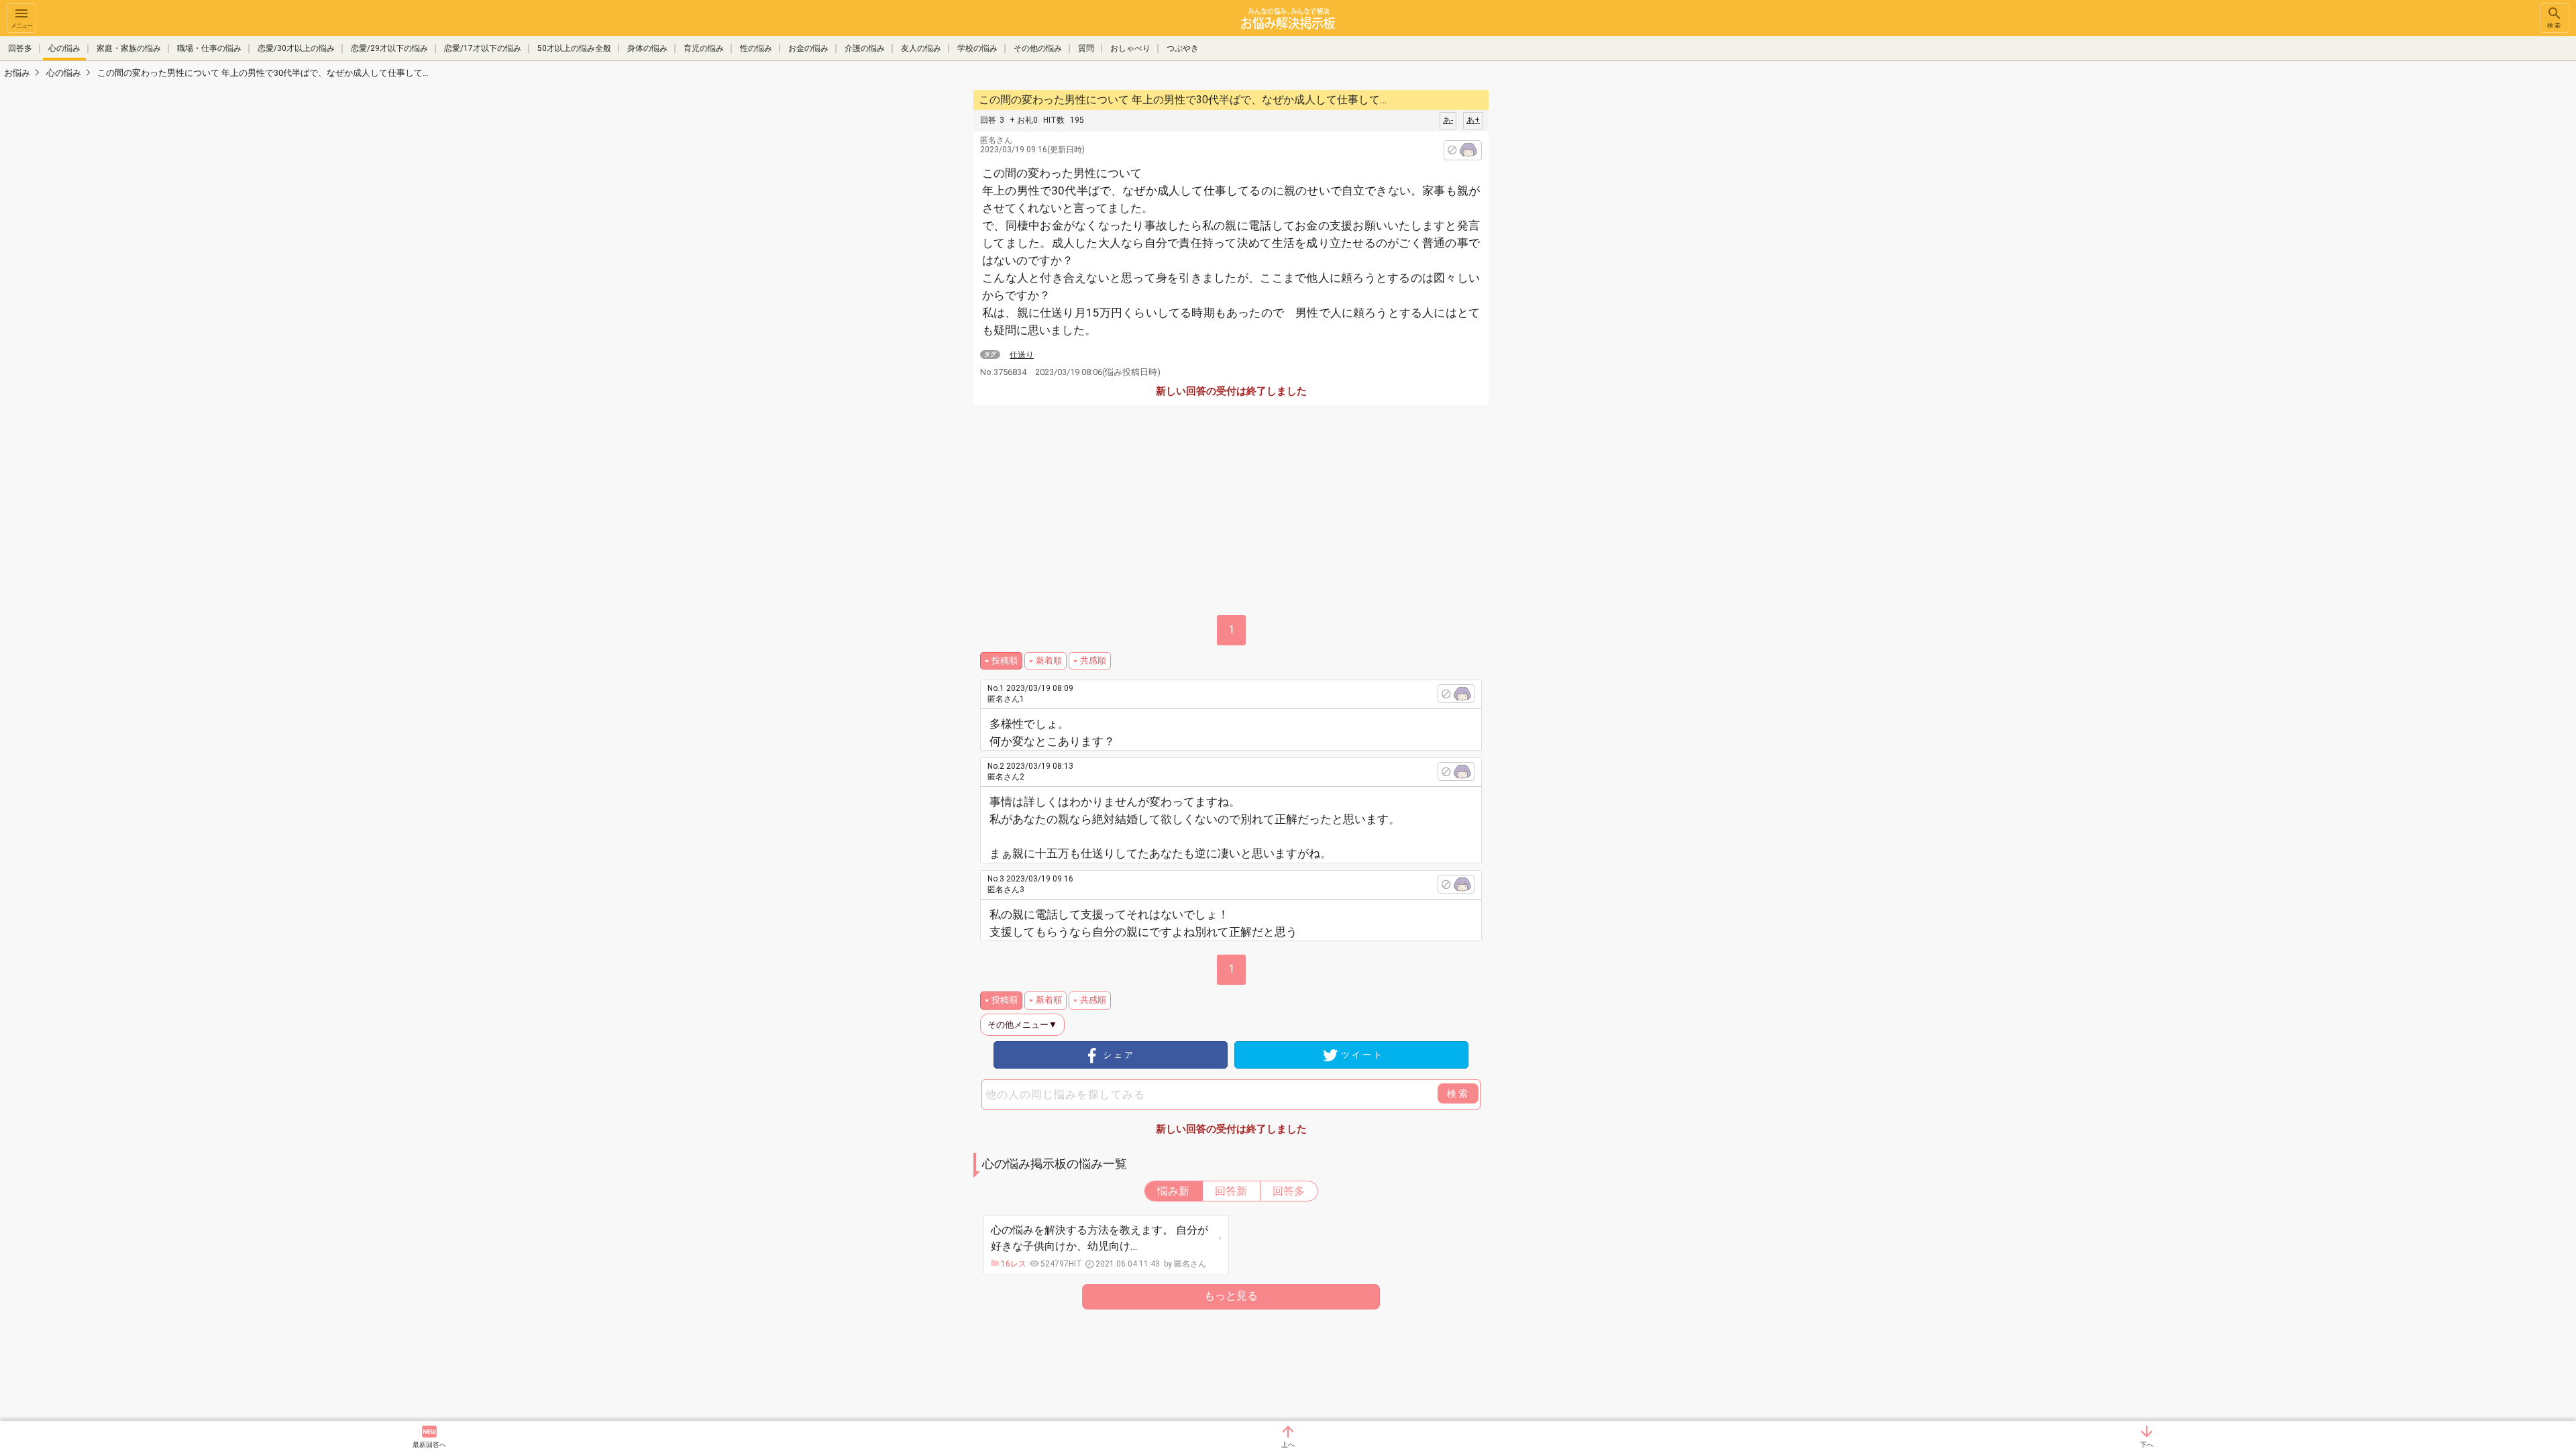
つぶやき (1183, 48)
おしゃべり (1130, 48)
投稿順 (1005, 660)
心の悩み (64, 48)
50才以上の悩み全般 (574, 48)
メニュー (21, 25)
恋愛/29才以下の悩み (389, 48)
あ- (1448, 120)
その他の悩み (1038, 48)
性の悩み (756, 48)
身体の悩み (647, 48)
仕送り (1022, 355)
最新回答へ (429, 1445)
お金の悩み (808, 48)
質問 (1086, 48)
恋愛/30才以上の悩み (296, 48)
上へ (1288, 1445)
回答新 (1231, 1191)
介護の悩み (865, 48)
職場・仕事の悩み (209, 48)
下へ (2147, 1445)
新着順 (1049, 660)
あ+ (1473, 120)
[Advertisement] (1583, 288)
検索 (2555, 25)
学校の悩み (977, 48)
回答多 (20, 48)
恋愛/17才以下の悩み (483, 48)
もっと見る (1231, 1296)
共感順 (1093, 660)
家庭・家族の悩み (129, 48)
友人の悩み (921, 48)
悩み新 (1173, 1191)
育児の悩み (704, 48)
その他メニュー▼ (1022, 1025)
